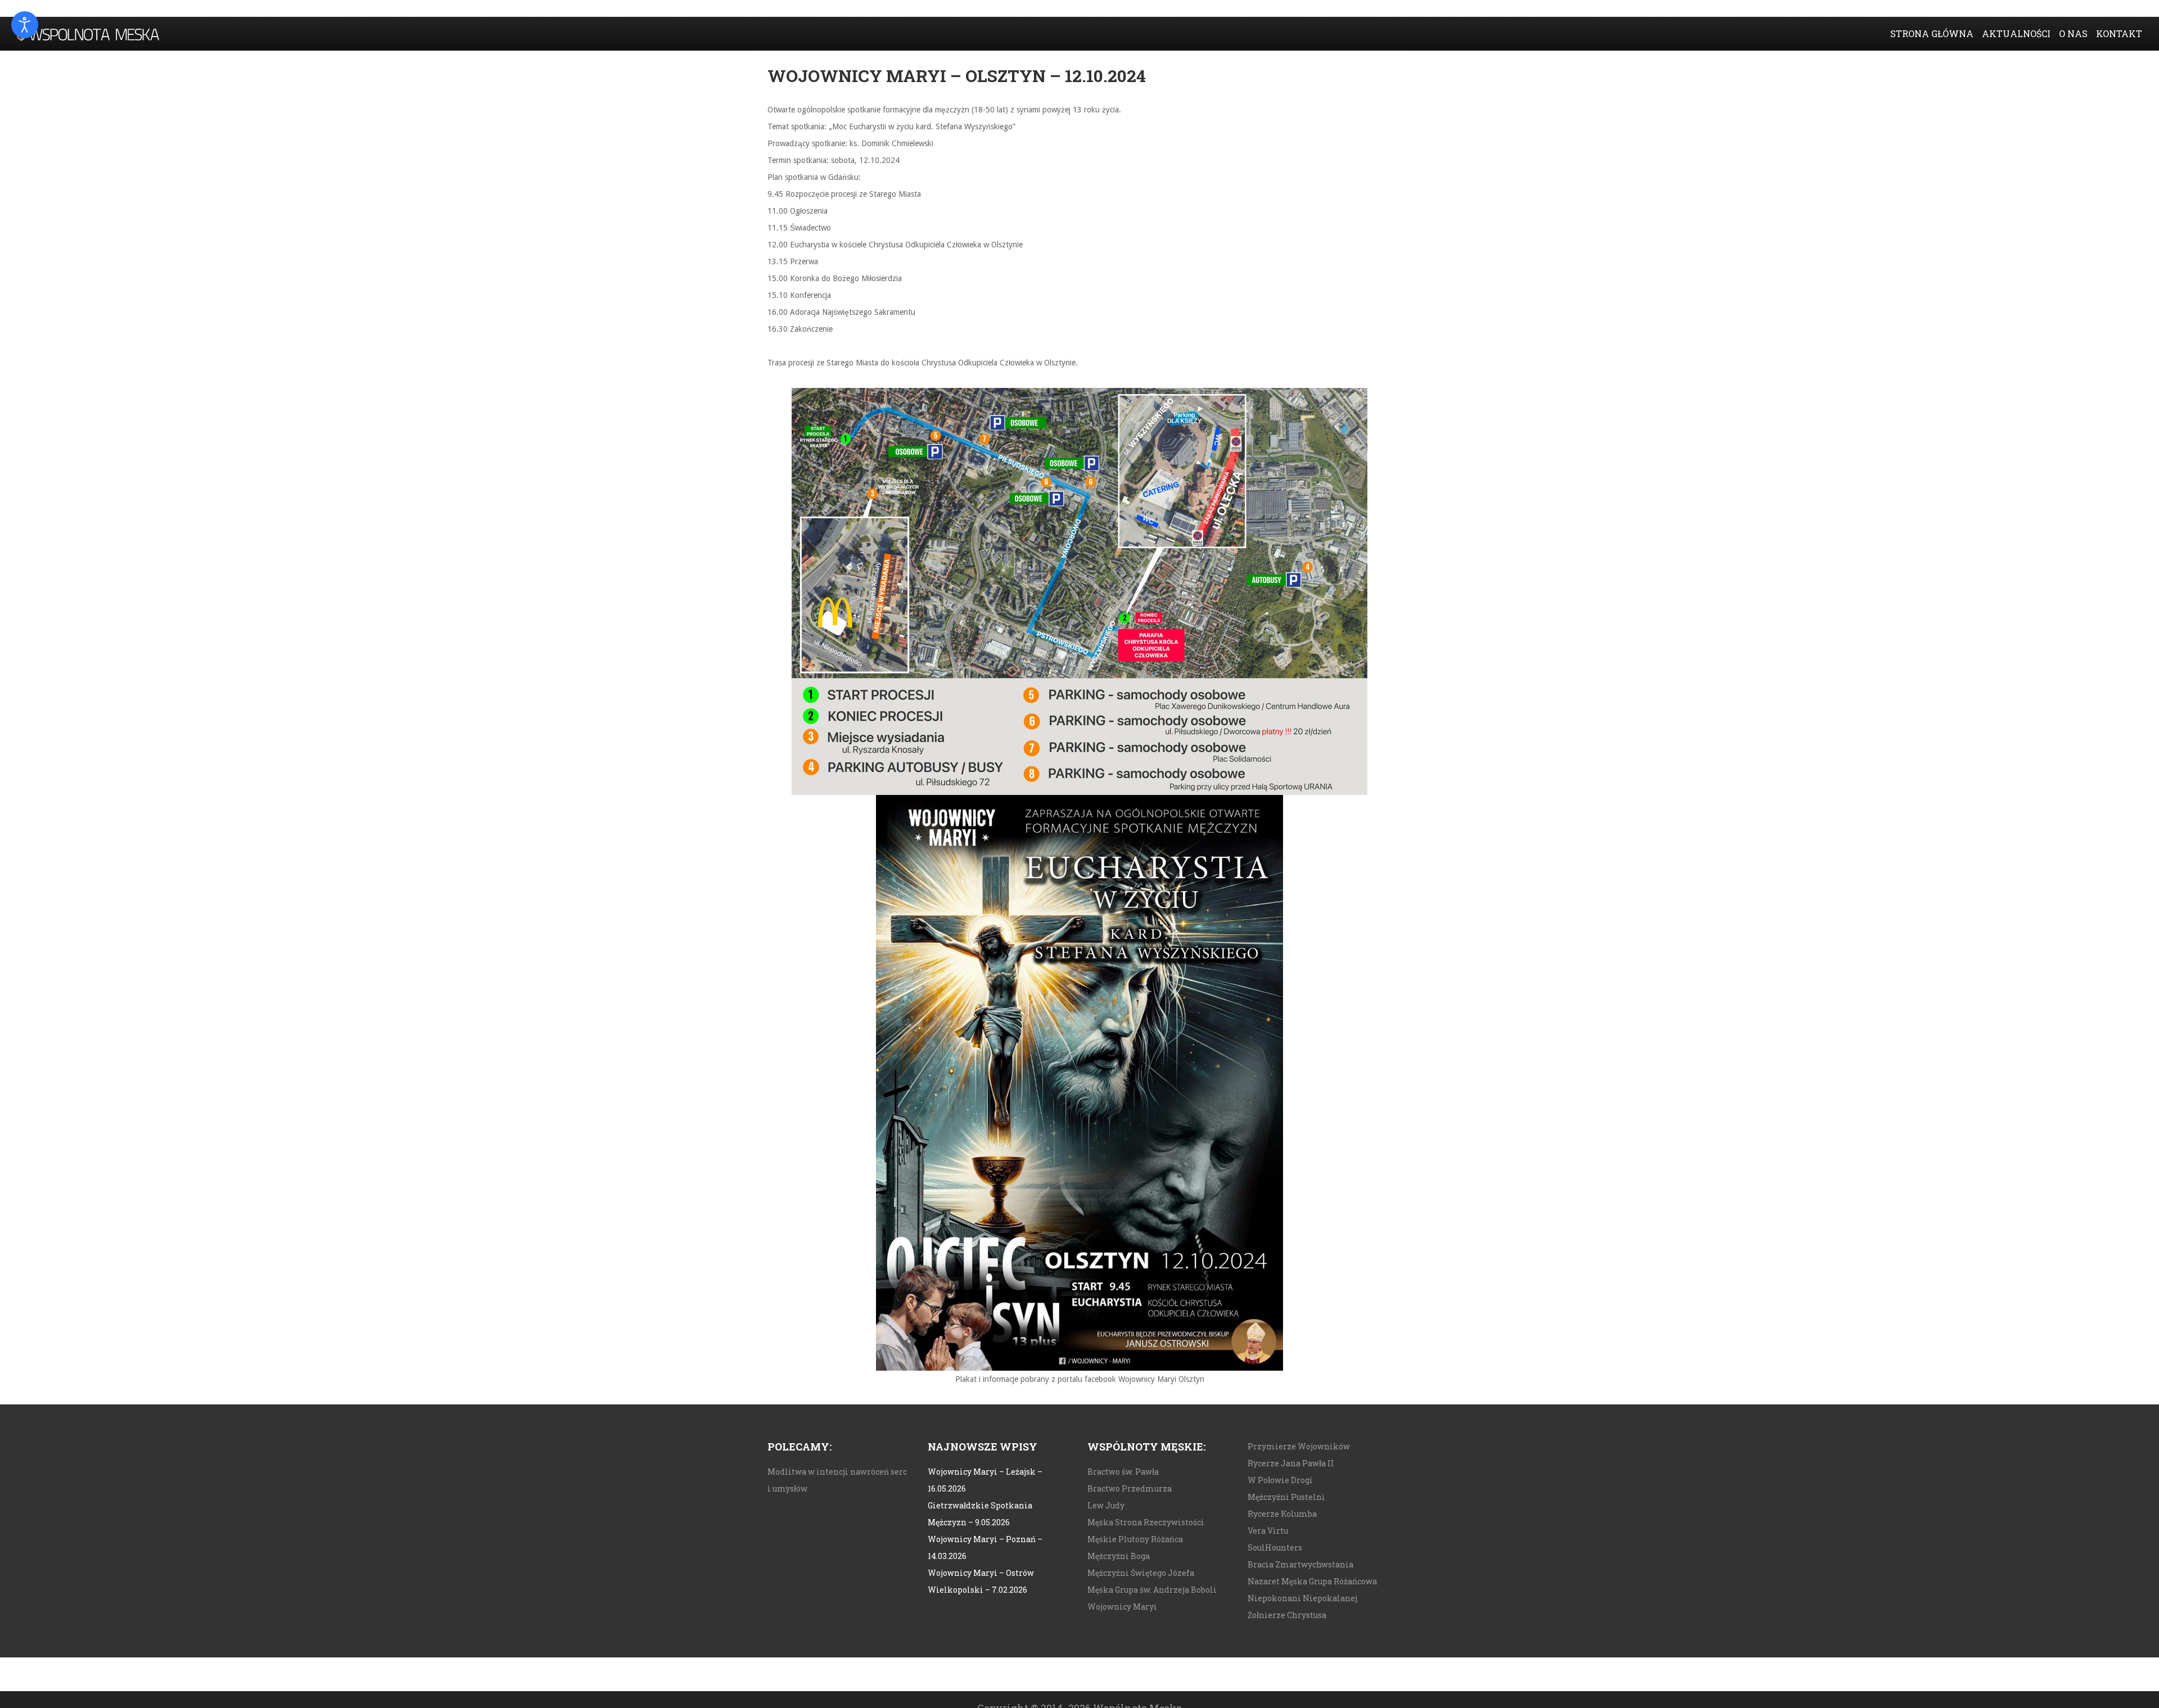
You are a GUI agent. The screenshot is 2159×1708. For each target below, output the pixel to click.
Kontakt (2119, 33)
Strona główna (1932, 33)
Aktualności (2016, 33)
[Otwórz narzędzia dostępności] (25, 25)
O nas (2073, 33)
